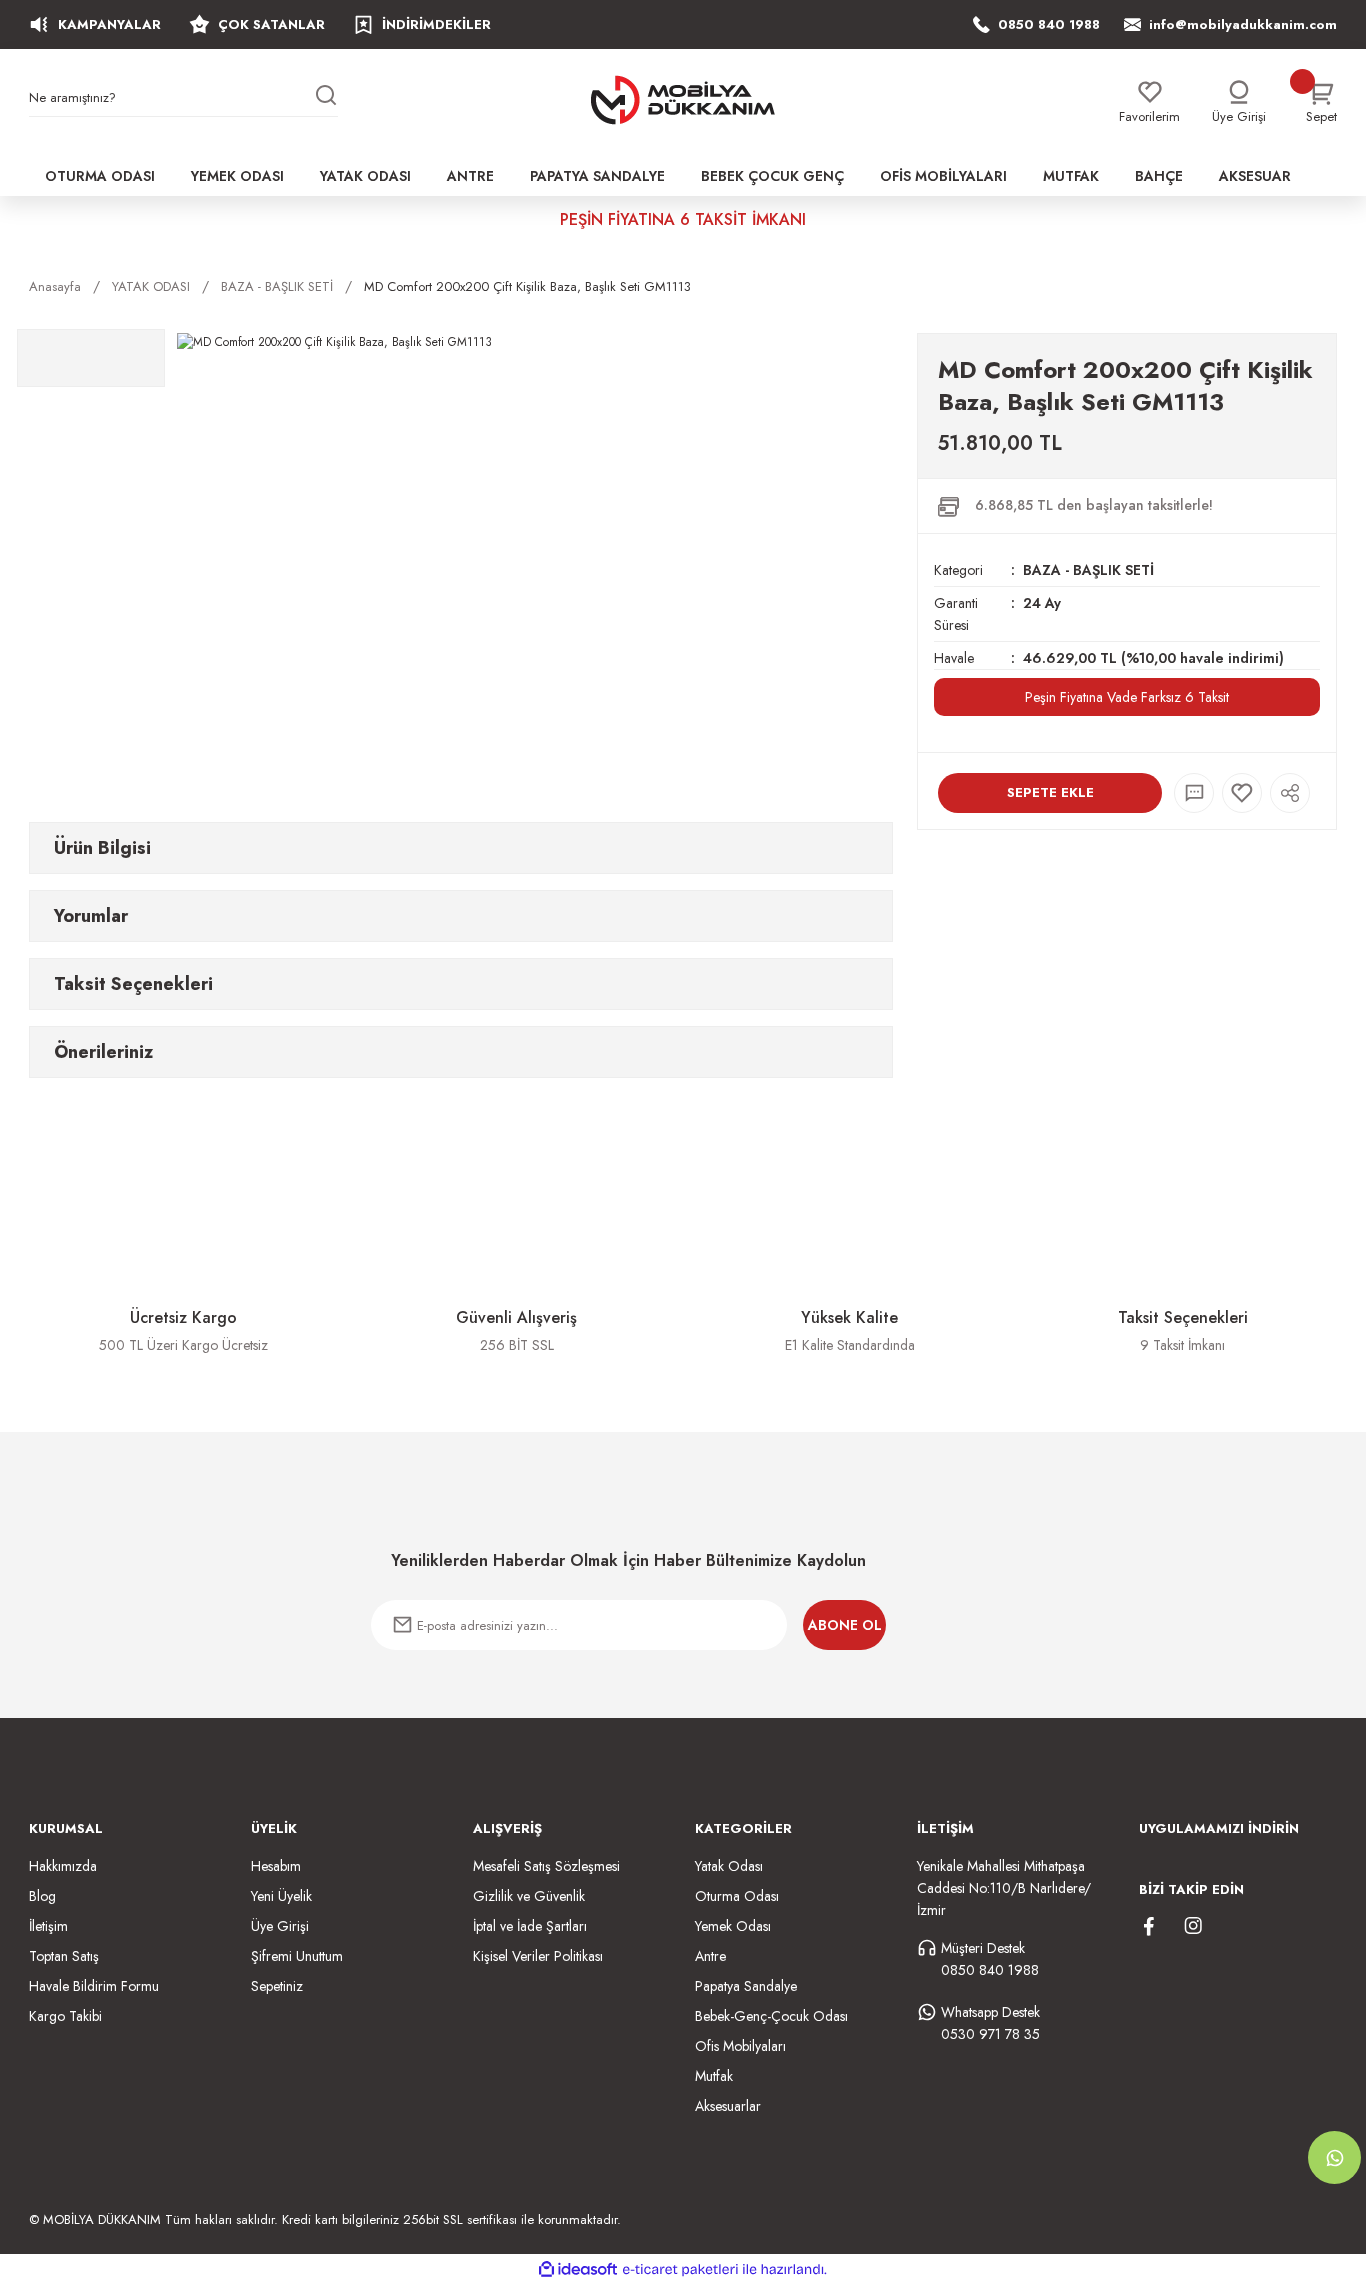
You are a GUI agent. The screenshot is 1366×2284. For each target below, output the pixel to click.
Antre (710, 1956)
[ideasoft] (578, 2269)
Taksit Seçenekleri (133, 984)
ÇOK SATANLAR (271, 24)
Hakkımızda (63, 1866)
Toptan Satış (64, 1956)
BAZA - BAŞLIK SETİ (1088, 570)
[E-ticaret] (680, 2269)
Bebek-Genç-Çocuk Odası (771, 2016)
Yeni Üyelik (281, 1896)
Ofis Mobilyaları (740, 2046)
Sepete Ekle (1050, 792)
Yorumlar (91, 916)
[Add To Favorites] (1242, 793)
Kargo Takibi (65, 2016)
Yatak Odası (729, 1866)
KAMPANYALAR (109, 24)
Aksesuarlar (728, 2106)
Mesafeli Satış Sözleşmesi (546, 1866)
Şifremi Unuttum (297, 1956)
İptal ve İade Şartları (530, 1926)
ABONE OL (845, 1625)
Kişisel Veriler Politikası (538, 1956)
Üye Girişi (280, 1926)
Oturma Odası (737, 1896)
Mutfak (714, 2076)
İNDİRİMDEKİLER (436, 24)
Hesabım (276, 1866)
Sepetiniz (277, 1986)
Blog (42, 1896)
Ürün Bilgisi (102, 848)
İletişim (48, 1926)
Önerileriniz (103, 1052)
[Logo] (683, 100)
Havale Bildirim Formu (94, 1986)
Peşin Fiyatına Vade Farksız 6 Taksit (1127, 697)
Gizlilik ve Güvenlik (529, 1896)
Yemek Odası (733, 1926)
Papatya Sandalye (746, 1986)
